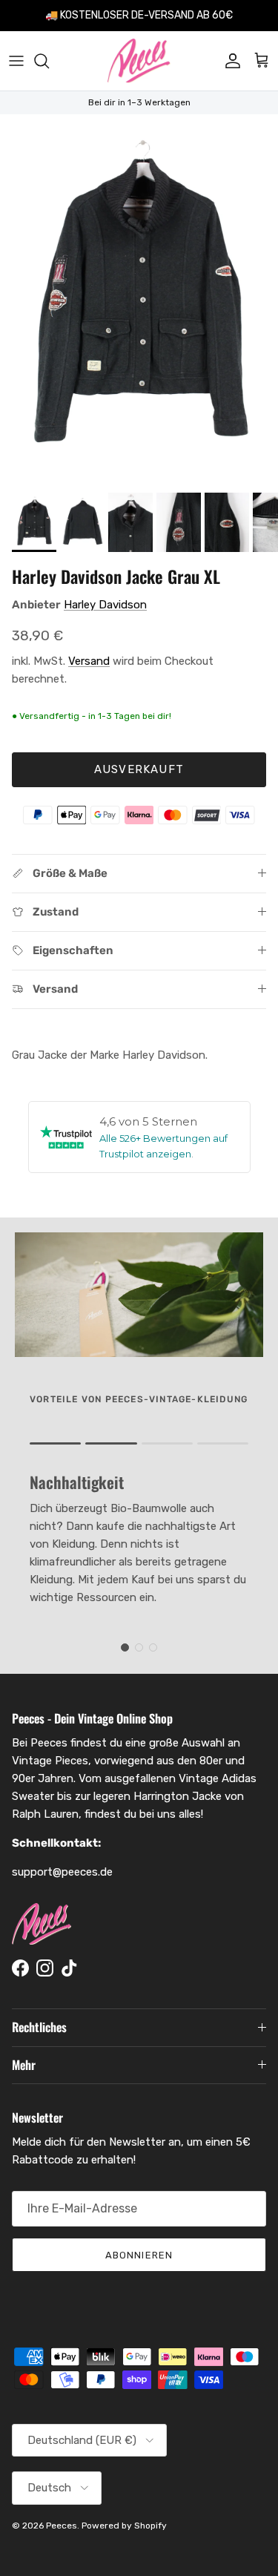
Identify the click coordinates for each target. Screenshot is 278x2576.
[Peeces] (139, 61)
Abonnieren (139, 2255)
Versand (89, 661)
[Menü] (16, 61)
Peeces (62, 2526)
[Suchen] (49, 61)
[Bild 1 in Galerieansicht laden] (139, 300)
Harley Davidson (105, 605)
